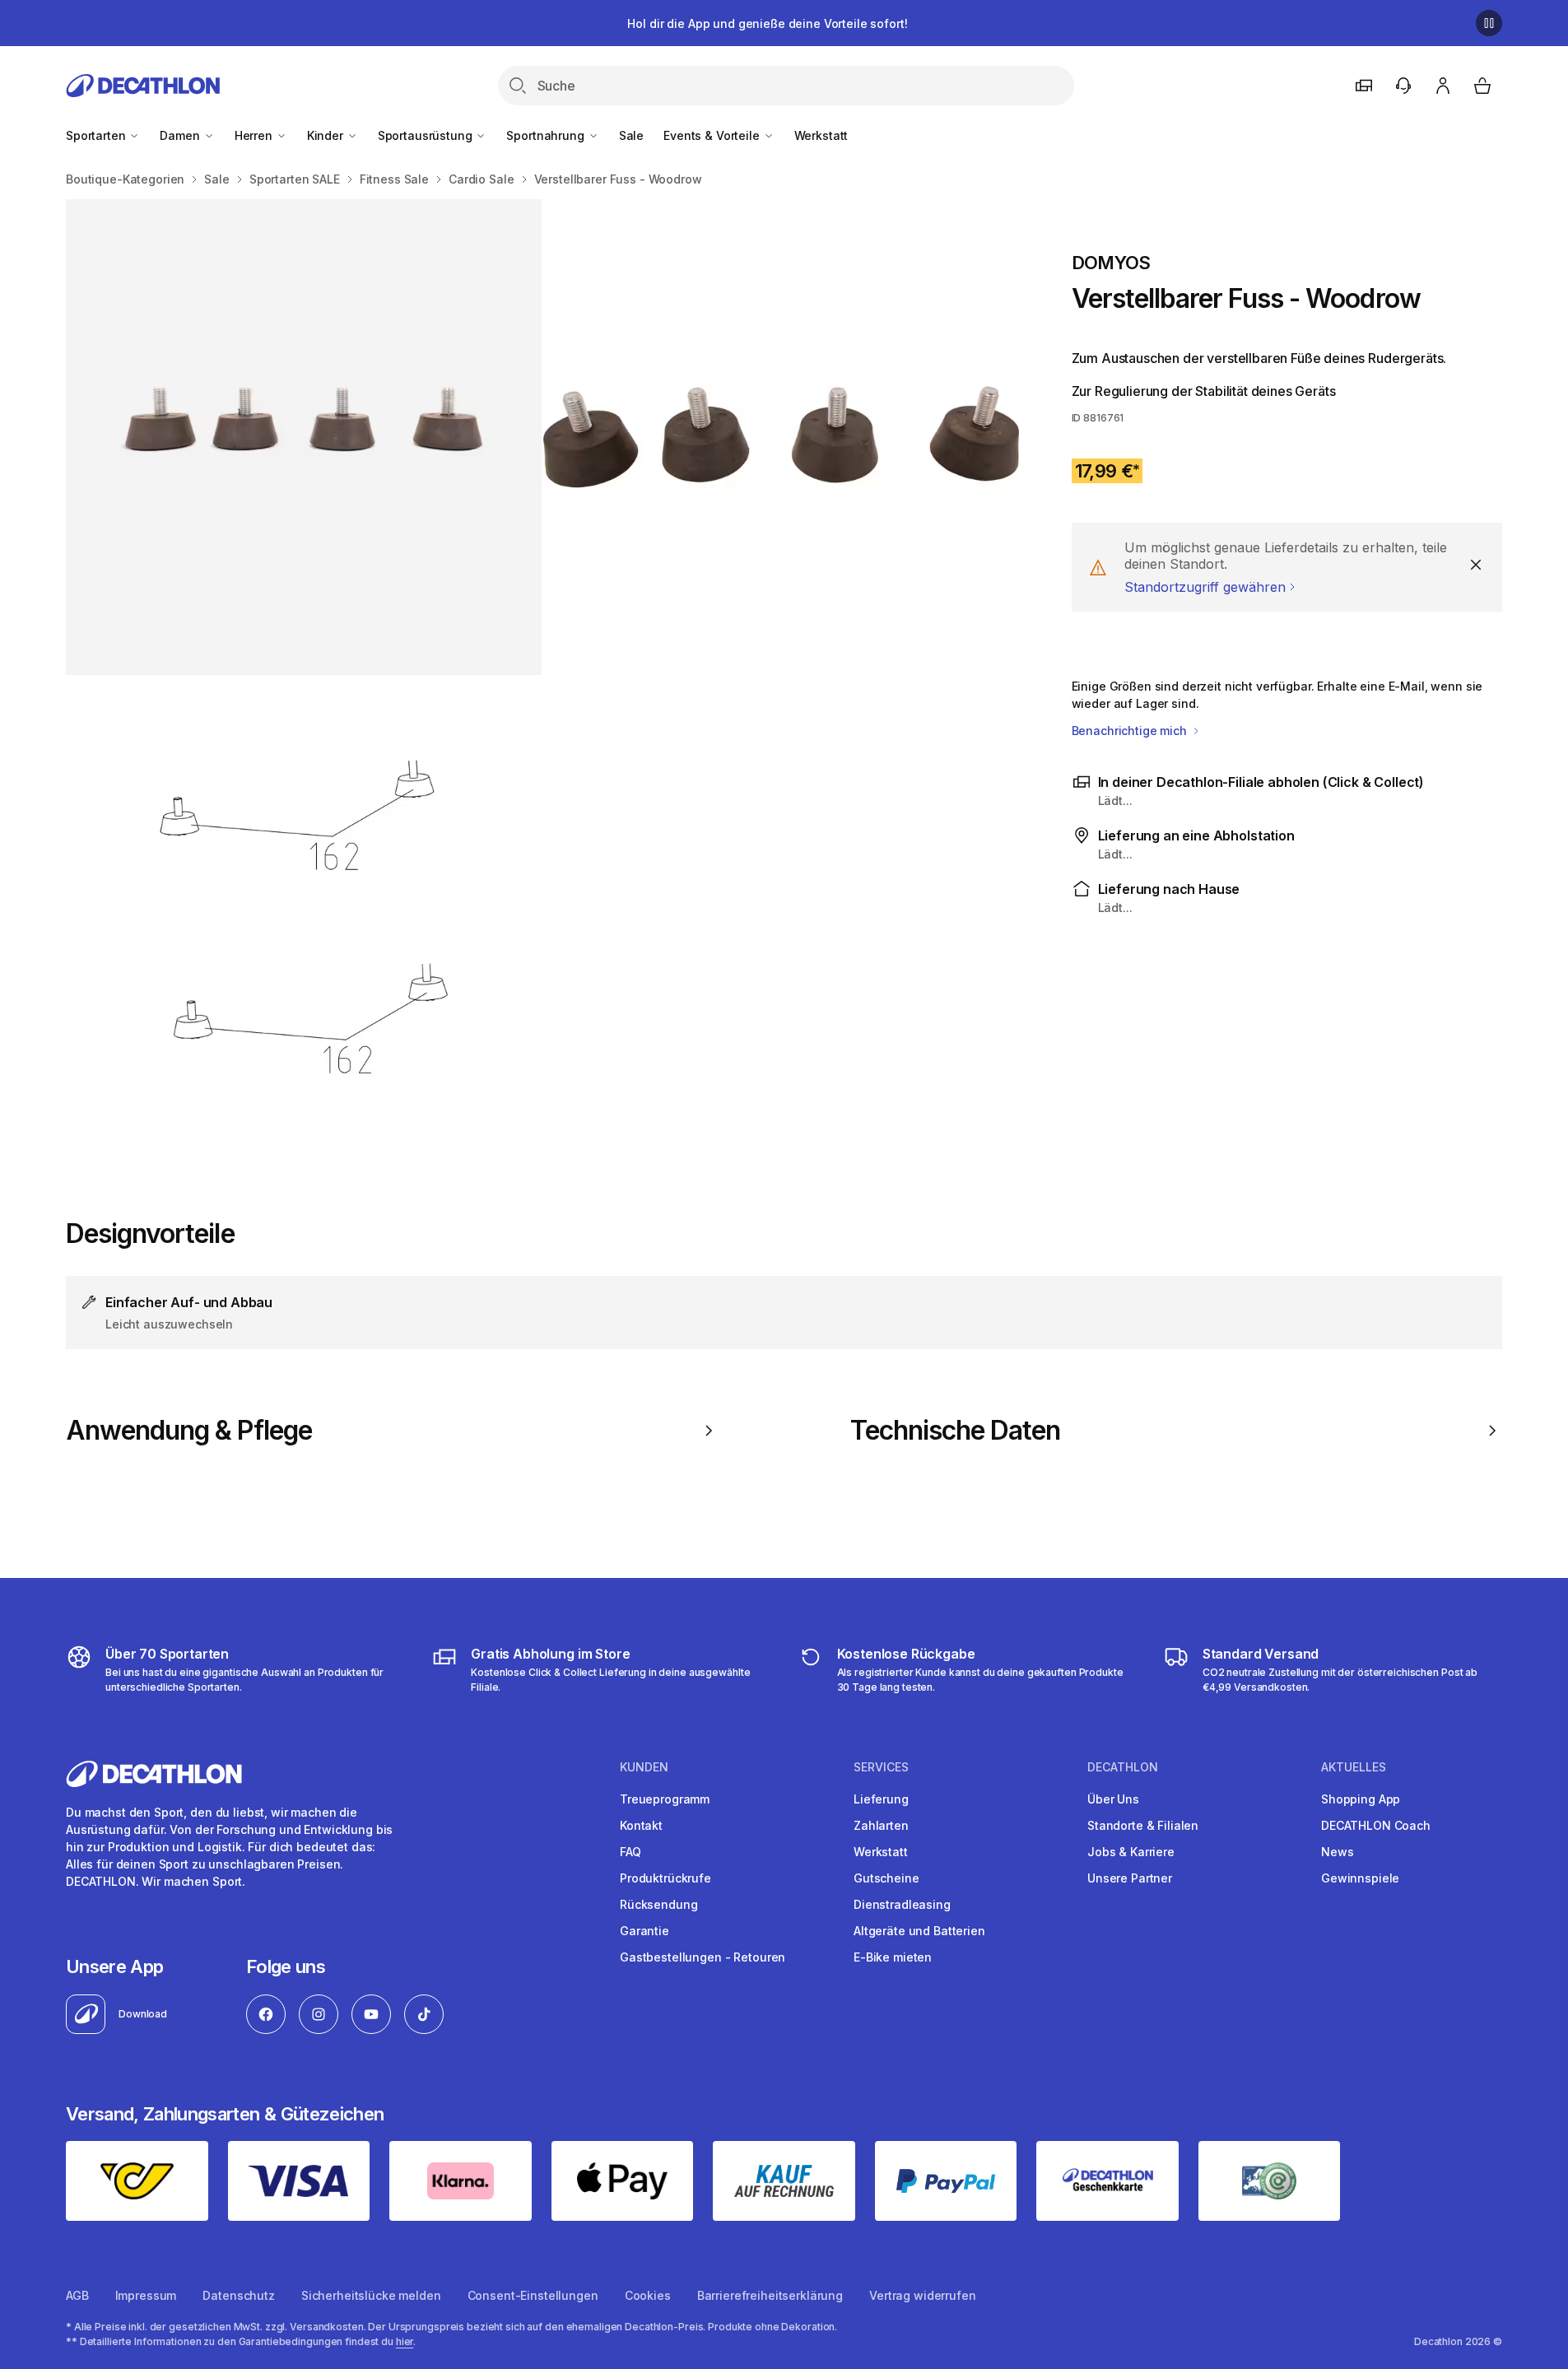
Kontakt (641, 1825)
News (1337, 1852)
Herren (255, 135)
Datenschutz (238, 2295)
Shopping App (1361, 1799)
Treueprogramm (665, 1799)
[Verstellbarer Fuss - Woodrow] (304, 437)
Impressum (146, 2295)
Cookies (648, 2295)
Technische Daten (956, 1431)
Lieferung (881, 1799)
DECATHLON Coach (1376, 1825)
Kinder (327, 135)
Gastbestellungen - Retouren (703, 1957)
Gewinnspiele (1360, 1878)
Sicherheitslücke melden (371, 2295)
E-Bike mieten (893, 1957)
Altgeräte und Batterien (919, 1931)
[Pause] (1489, 23)
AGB (77, 2295)
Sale (631, 135)
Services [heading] (881, 1767)
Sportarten (97, 135)
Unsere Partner (1130, 1878)
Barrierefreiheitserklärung (770, 2295)
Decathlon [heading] (1123, 1767)
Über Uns (1113, 1799)
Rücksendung (658, 1904)
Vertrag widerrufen (922, 2295)
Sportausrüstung (427, 135)
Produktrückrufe (665, 1878)
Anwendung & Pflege (189, 1431)
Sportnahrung (547, 135)
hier (405, 2341)
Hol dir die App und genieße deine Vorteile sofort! (767, 23)
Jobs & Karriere (1131, 1852)
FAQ (630, 1852)
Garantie (644, 1931)
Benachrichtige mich (1131, 731)
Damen (181, 135)
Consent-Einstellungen (533, 2295)
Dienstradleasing (902, 1904)
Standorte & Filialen (1143, 1825)
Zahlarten (881, 1825)
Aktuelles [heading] (1354, 1767)
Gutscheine (886, 1878)
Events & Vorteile (713, 135)
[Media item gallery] (542, 676)
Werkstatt (821, 135)
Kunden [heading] (644, 1767)
